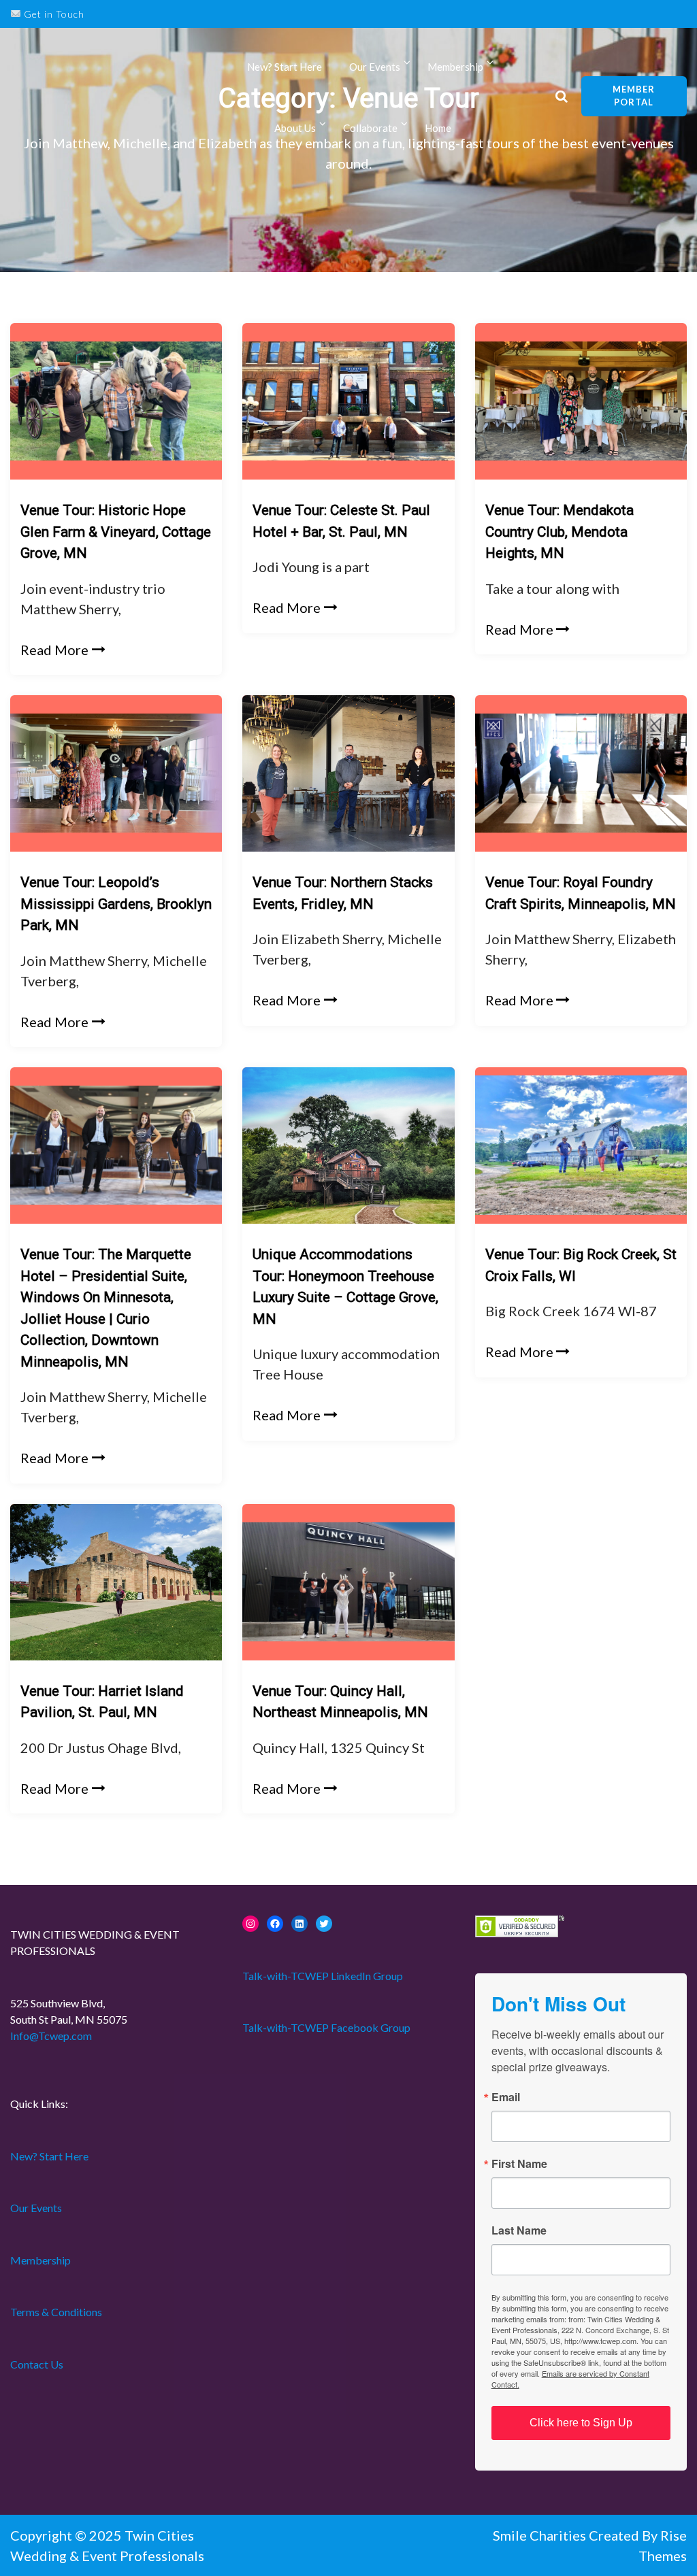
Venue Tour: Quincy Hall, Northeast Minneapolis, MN (340, 1702)
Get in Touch (53, 14)
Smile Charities (541, 2535)
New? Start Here (285, 67)
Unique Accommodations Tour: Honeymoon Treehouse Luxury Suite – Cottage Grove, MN (345, 1287)
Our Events (375, 67)
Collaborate (370, 128)
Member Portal (634, 96)
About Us (295, 128)
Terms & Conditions (56, 2312)
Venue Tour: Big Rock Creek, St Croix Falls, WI (581, 1265)
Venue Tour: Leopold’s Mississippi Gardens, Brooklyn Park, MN (116, 904)
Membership (40, 2260)
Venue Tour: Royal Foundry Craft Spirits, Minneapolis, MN (581, 893)
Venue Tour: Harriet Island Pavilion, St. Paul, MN (102, 1702)
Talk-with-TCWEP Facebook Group (326, 2027)
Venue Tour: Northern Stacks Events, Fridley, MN (343, 893)
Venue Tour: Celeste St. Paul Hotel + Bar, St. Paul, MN (341, 521)
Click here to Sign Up (581, 2423)
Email (506, 2097)
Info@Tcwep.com (51, 2036)
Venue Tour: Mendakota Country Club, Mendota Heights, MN (560, 532)
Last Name (519, 2230)
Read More (54, 650)
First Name (519, 2164)
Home (438, 128)
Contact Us (37, 2364)
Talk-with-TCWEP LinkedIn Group (323, 1976)
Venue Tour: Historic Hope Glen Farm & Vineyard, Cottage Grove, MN (116, 532)
